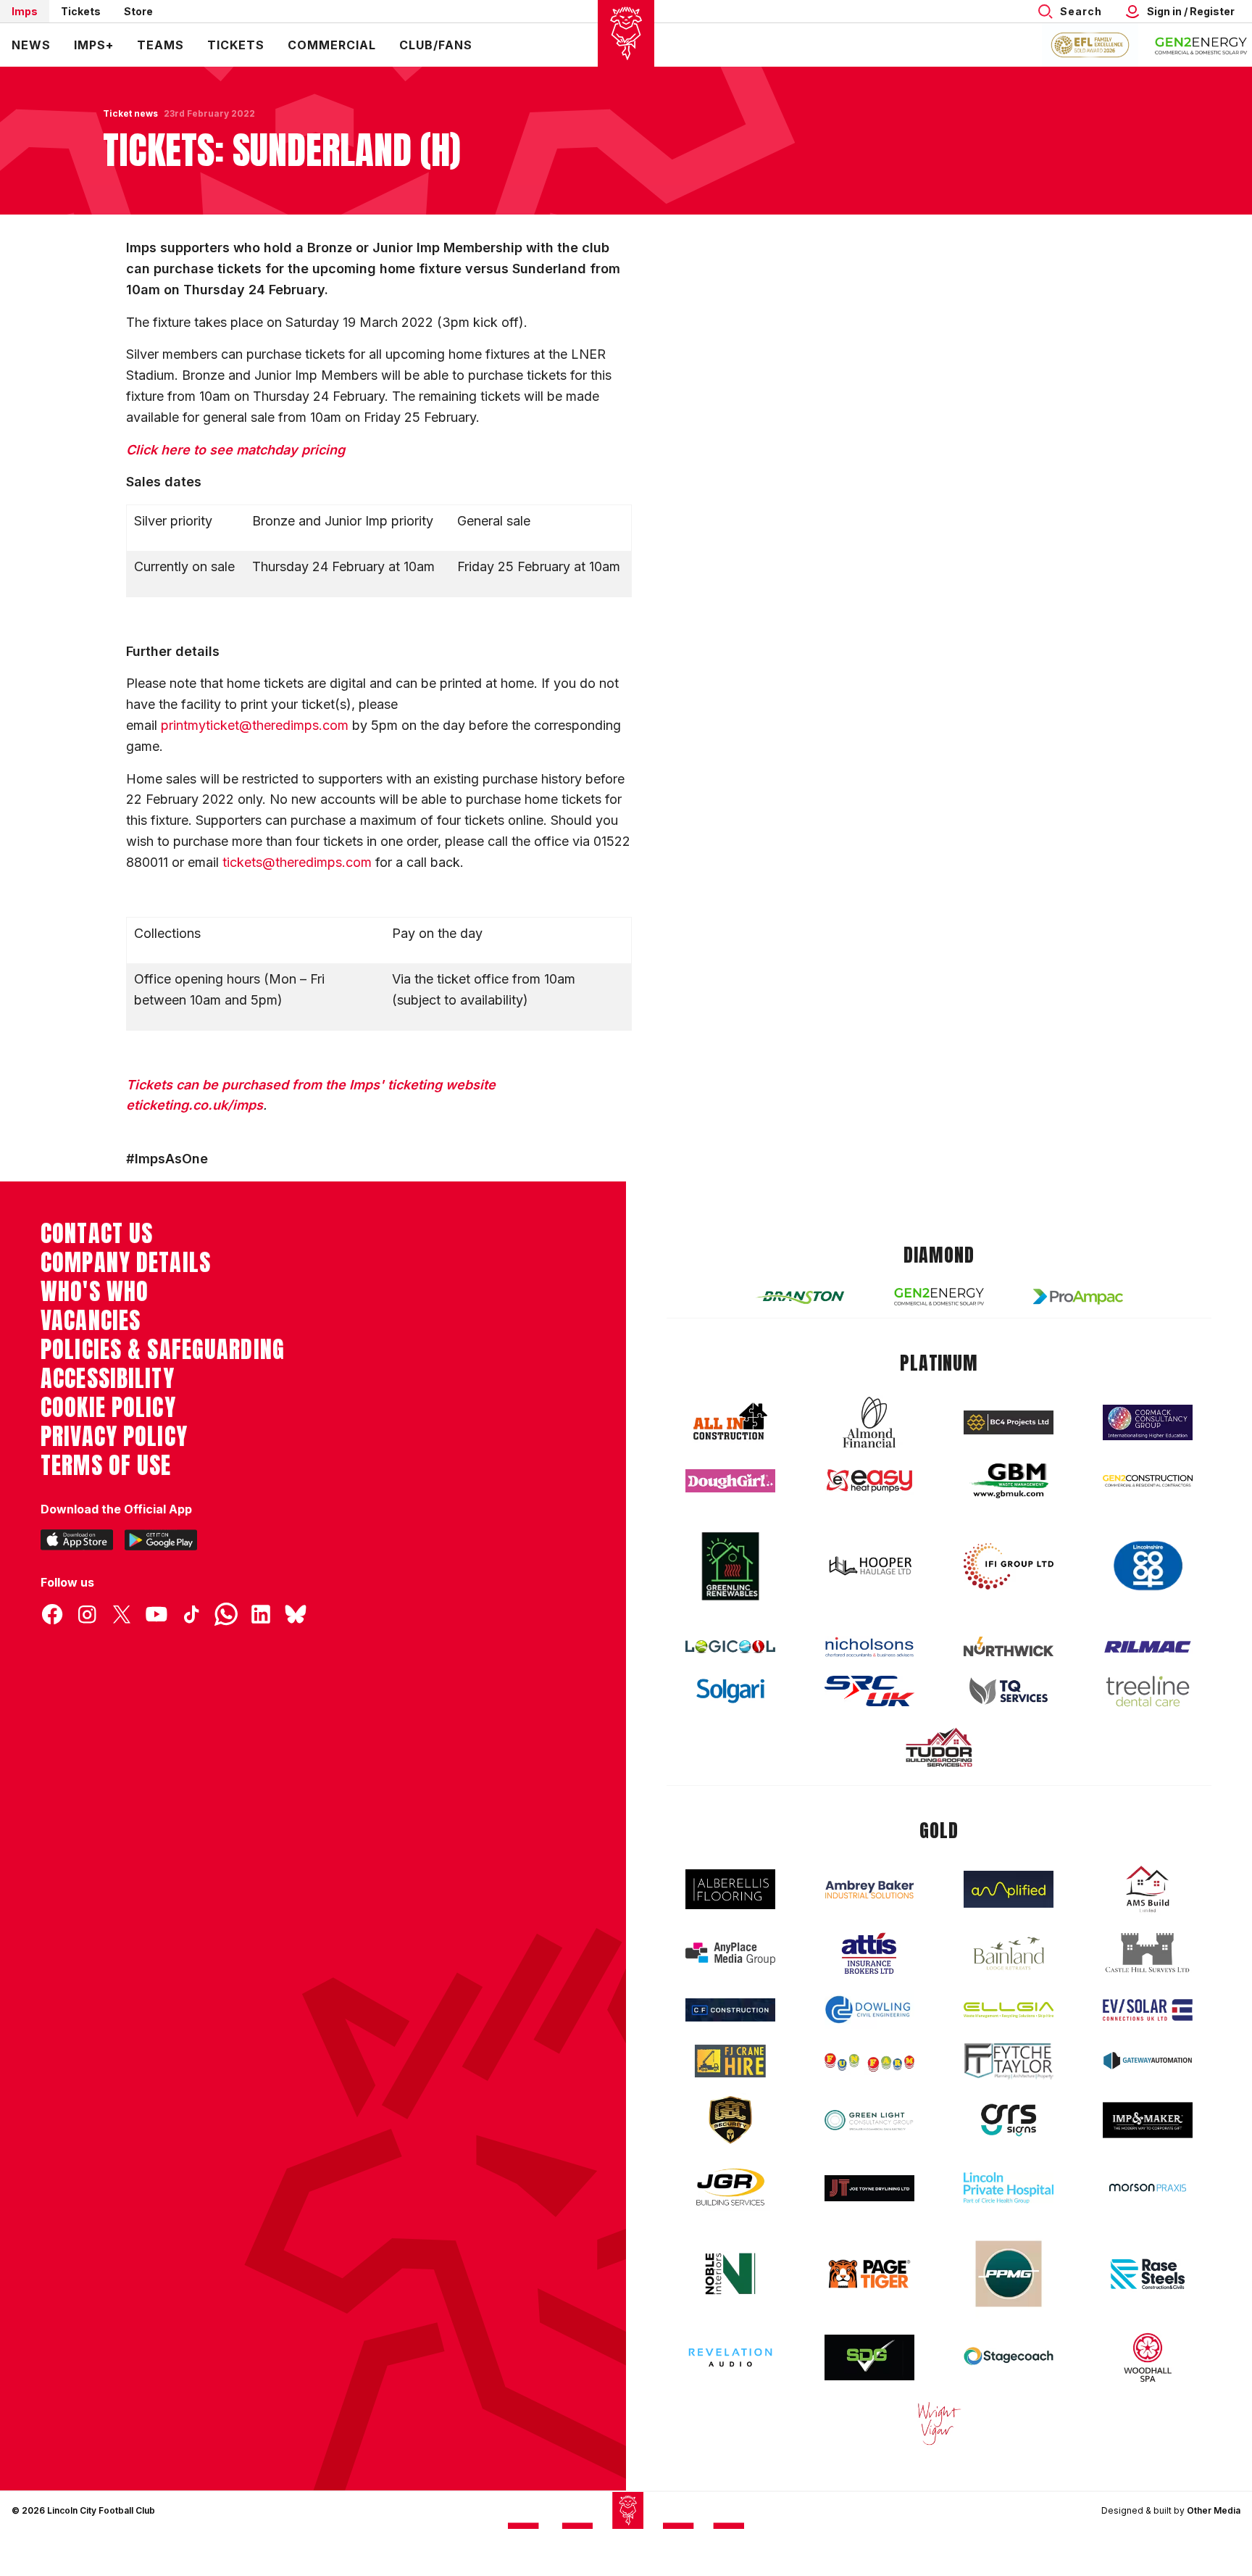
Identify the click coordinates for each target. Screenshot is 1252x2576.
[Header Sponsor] (1201, 45)
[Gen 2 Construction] (1148, 1481)
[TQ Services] (1009, 1691)
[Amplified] (1009, 1889)
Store (138, 11)
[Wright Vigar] (939, 2423)
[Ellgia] (1009, 2010)
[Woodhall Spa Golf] (1148, 2357)
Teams (160, 45)
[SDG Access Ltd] (869, 2358)
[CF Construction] (730, 2010)
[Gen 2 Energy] (939, 1296)
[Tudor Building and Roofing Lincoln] (939, 1747)
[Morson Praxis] (1148, 2187)
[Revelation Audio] (730, 2357)
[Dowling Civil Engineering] (869, 2009)
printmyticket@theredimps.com (255, 725)
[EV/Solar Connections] (1148, 2010)
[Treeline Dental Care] (1148, 1691)
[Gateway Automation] (1148, 2061)
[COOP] (1148, 1566)
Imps (25, 11)
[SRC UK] (869, 1691)
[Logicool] (730, 1647)
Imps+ (94, 45)
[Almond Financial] (869, 1422)
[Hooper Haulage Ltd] (869, 1566)
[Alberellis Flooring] (730, 1889)
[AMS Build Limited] (1148, 1890)
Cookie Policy (108, 1408)
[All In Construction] (730, 1422)
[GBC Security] (730, 2120)
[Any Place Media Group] (730, 1954)
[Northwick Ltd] (1009, 1646)
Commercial (332, 45)
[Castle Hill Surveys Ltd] (1148, 1953)
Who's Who (95, 1292)
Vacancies (91, 1321)
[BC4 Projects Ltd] (1009, 1422)
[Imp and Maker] (1148, 2120)
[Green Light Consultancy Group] (869, 2120)
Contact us (97, 1234)
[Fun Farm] (869, 2061)
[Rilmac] (1148, 1646)
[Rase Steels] (1148, 2274)
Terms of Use (106, 1466)
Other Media (1214, 2510)
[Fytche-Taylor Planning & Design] (1009, 2061)
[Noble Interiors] (730, 2274)
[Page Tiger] (869, 2274)
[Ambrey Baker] (869, 1889)
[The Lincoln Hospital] (1009, 2188)
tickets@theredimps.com (297, 862)
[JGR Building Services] (730, 2188)
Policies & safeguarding (163, 1350)
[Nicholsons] (869, 1647)
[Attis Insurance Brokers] (869, 1953)
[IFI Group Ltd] (1009, 1566)
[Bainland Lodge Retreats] (1009, 1954)
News (31, 45)
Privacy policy (114, 1437)
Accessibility (108, 1379)
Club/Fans (436, 45)
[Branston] (800, 1297)
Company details (126, 1263)
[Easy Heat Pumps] (869, 1481)
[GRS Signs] (1009, 2120)
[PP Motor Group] (1009, 2274)
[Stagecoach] (1009, 2358)
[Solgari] (730, 1691)
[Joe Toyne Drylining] (869, 2188)
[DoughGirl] (730, 1481)
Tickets (81, 11)
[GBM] (1009, 1481)
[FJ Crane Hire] (730, 2061)
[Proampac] (1078, 1296)
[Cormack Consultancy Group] (1148, 1422)
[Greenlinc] (730, 1566)
